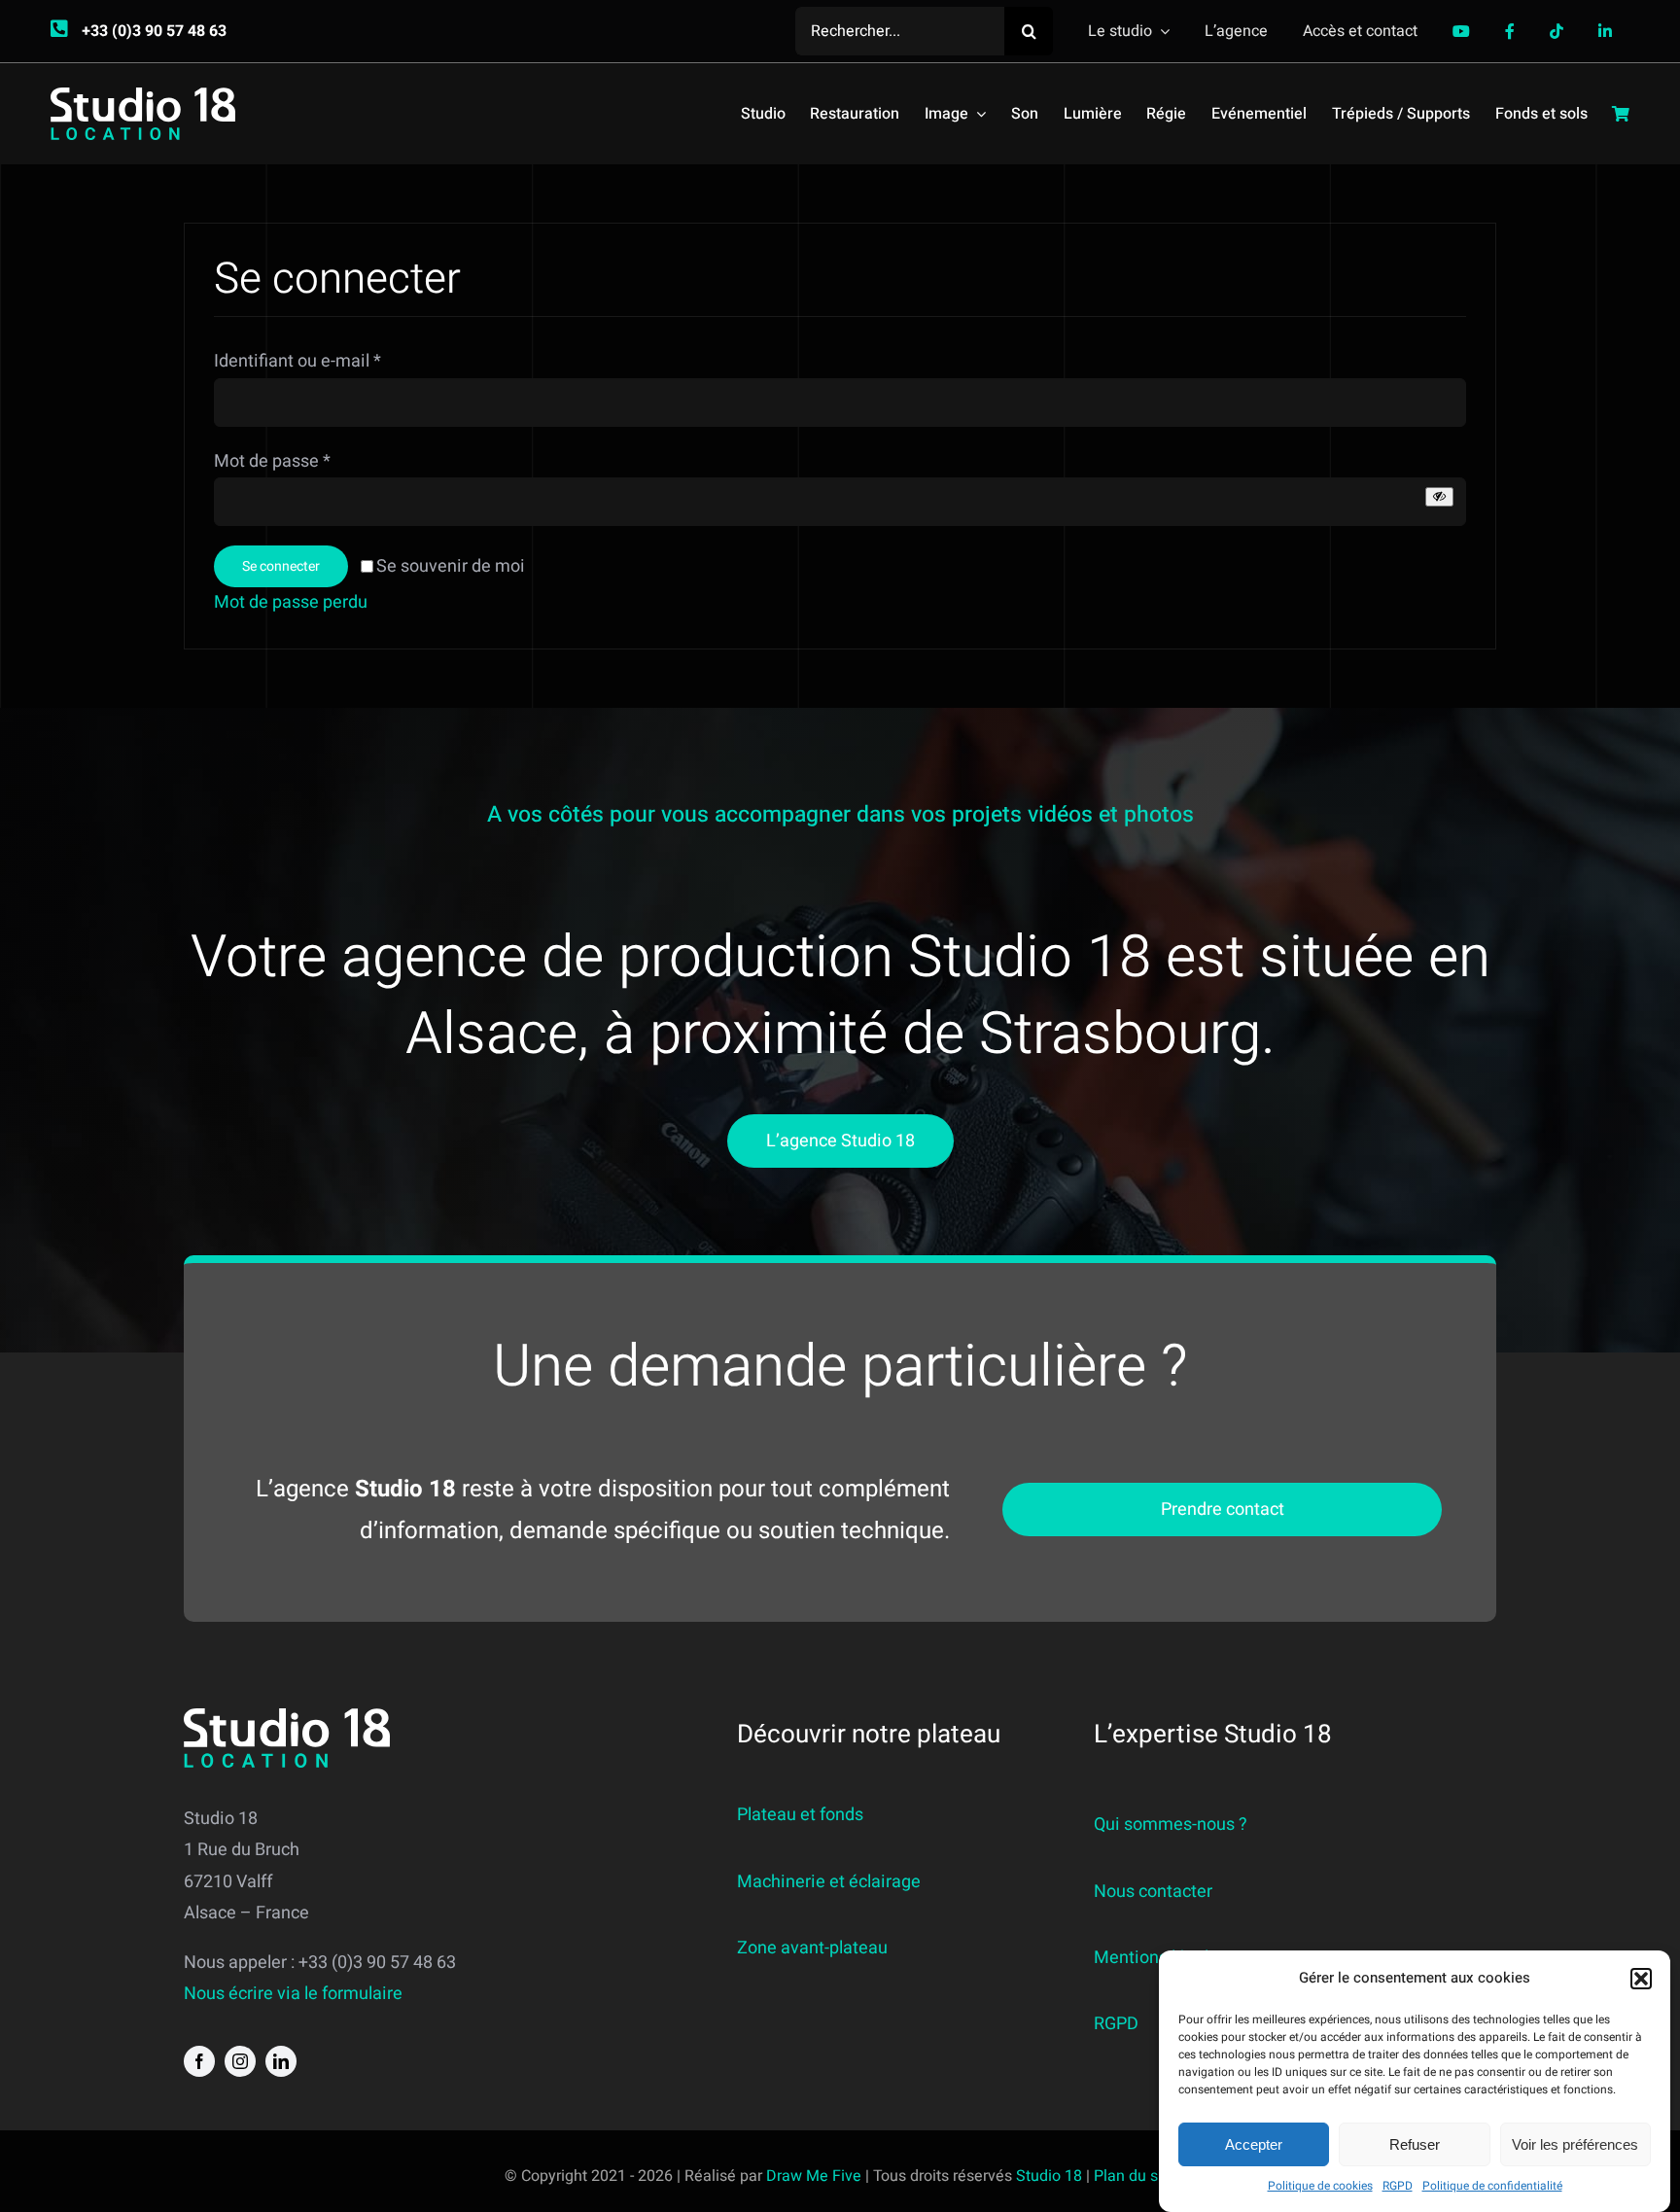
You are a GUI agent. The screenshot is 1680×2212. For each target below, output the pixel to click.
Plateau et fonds (800, 1815)
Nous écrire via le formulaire (293, 1994)
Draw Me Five (814, 2176)
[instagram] (240, 2061)
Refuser (1415, 2144)
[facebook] (199, 2061)
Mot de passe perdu (293, 602)
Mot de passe (272, 461)
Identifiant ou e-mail (297, 361)
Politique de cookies (1320, 2186)
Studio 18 (1049, 2176)
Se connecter (281, 566)
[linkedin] (281, 2061)
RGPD (1398, 2186)
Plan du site (1135, 2176)
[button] (1641, 1979)
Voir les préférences (1575, 2144)
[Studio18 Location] (143, 96)
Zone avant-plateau (812, 1948)
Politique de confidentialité (1492, 2186)
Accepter (1254, 2144)
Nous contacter (1153, 1892)
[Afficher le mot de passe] (1439, 496)
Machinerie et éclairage (829, 1882)
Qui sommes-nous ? (1171, 1825)
